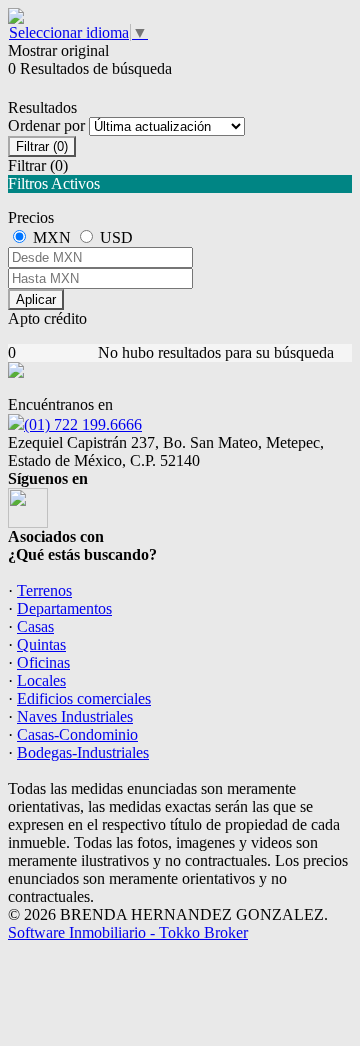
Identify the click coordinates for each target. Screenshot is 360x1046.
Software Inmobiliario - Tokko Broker (128, 932)
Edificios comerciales (84, 698)
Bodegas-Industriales (83, 752)
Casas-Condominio (77, 734)
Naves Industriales (75, 716)
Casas (35, 626)
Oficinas (43, 662)
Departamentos (64, 608)
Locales (41, 680)
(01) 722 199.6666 (83, 424)
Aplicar (36, 299)
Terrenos (44, 590)
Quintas (41, 644)
